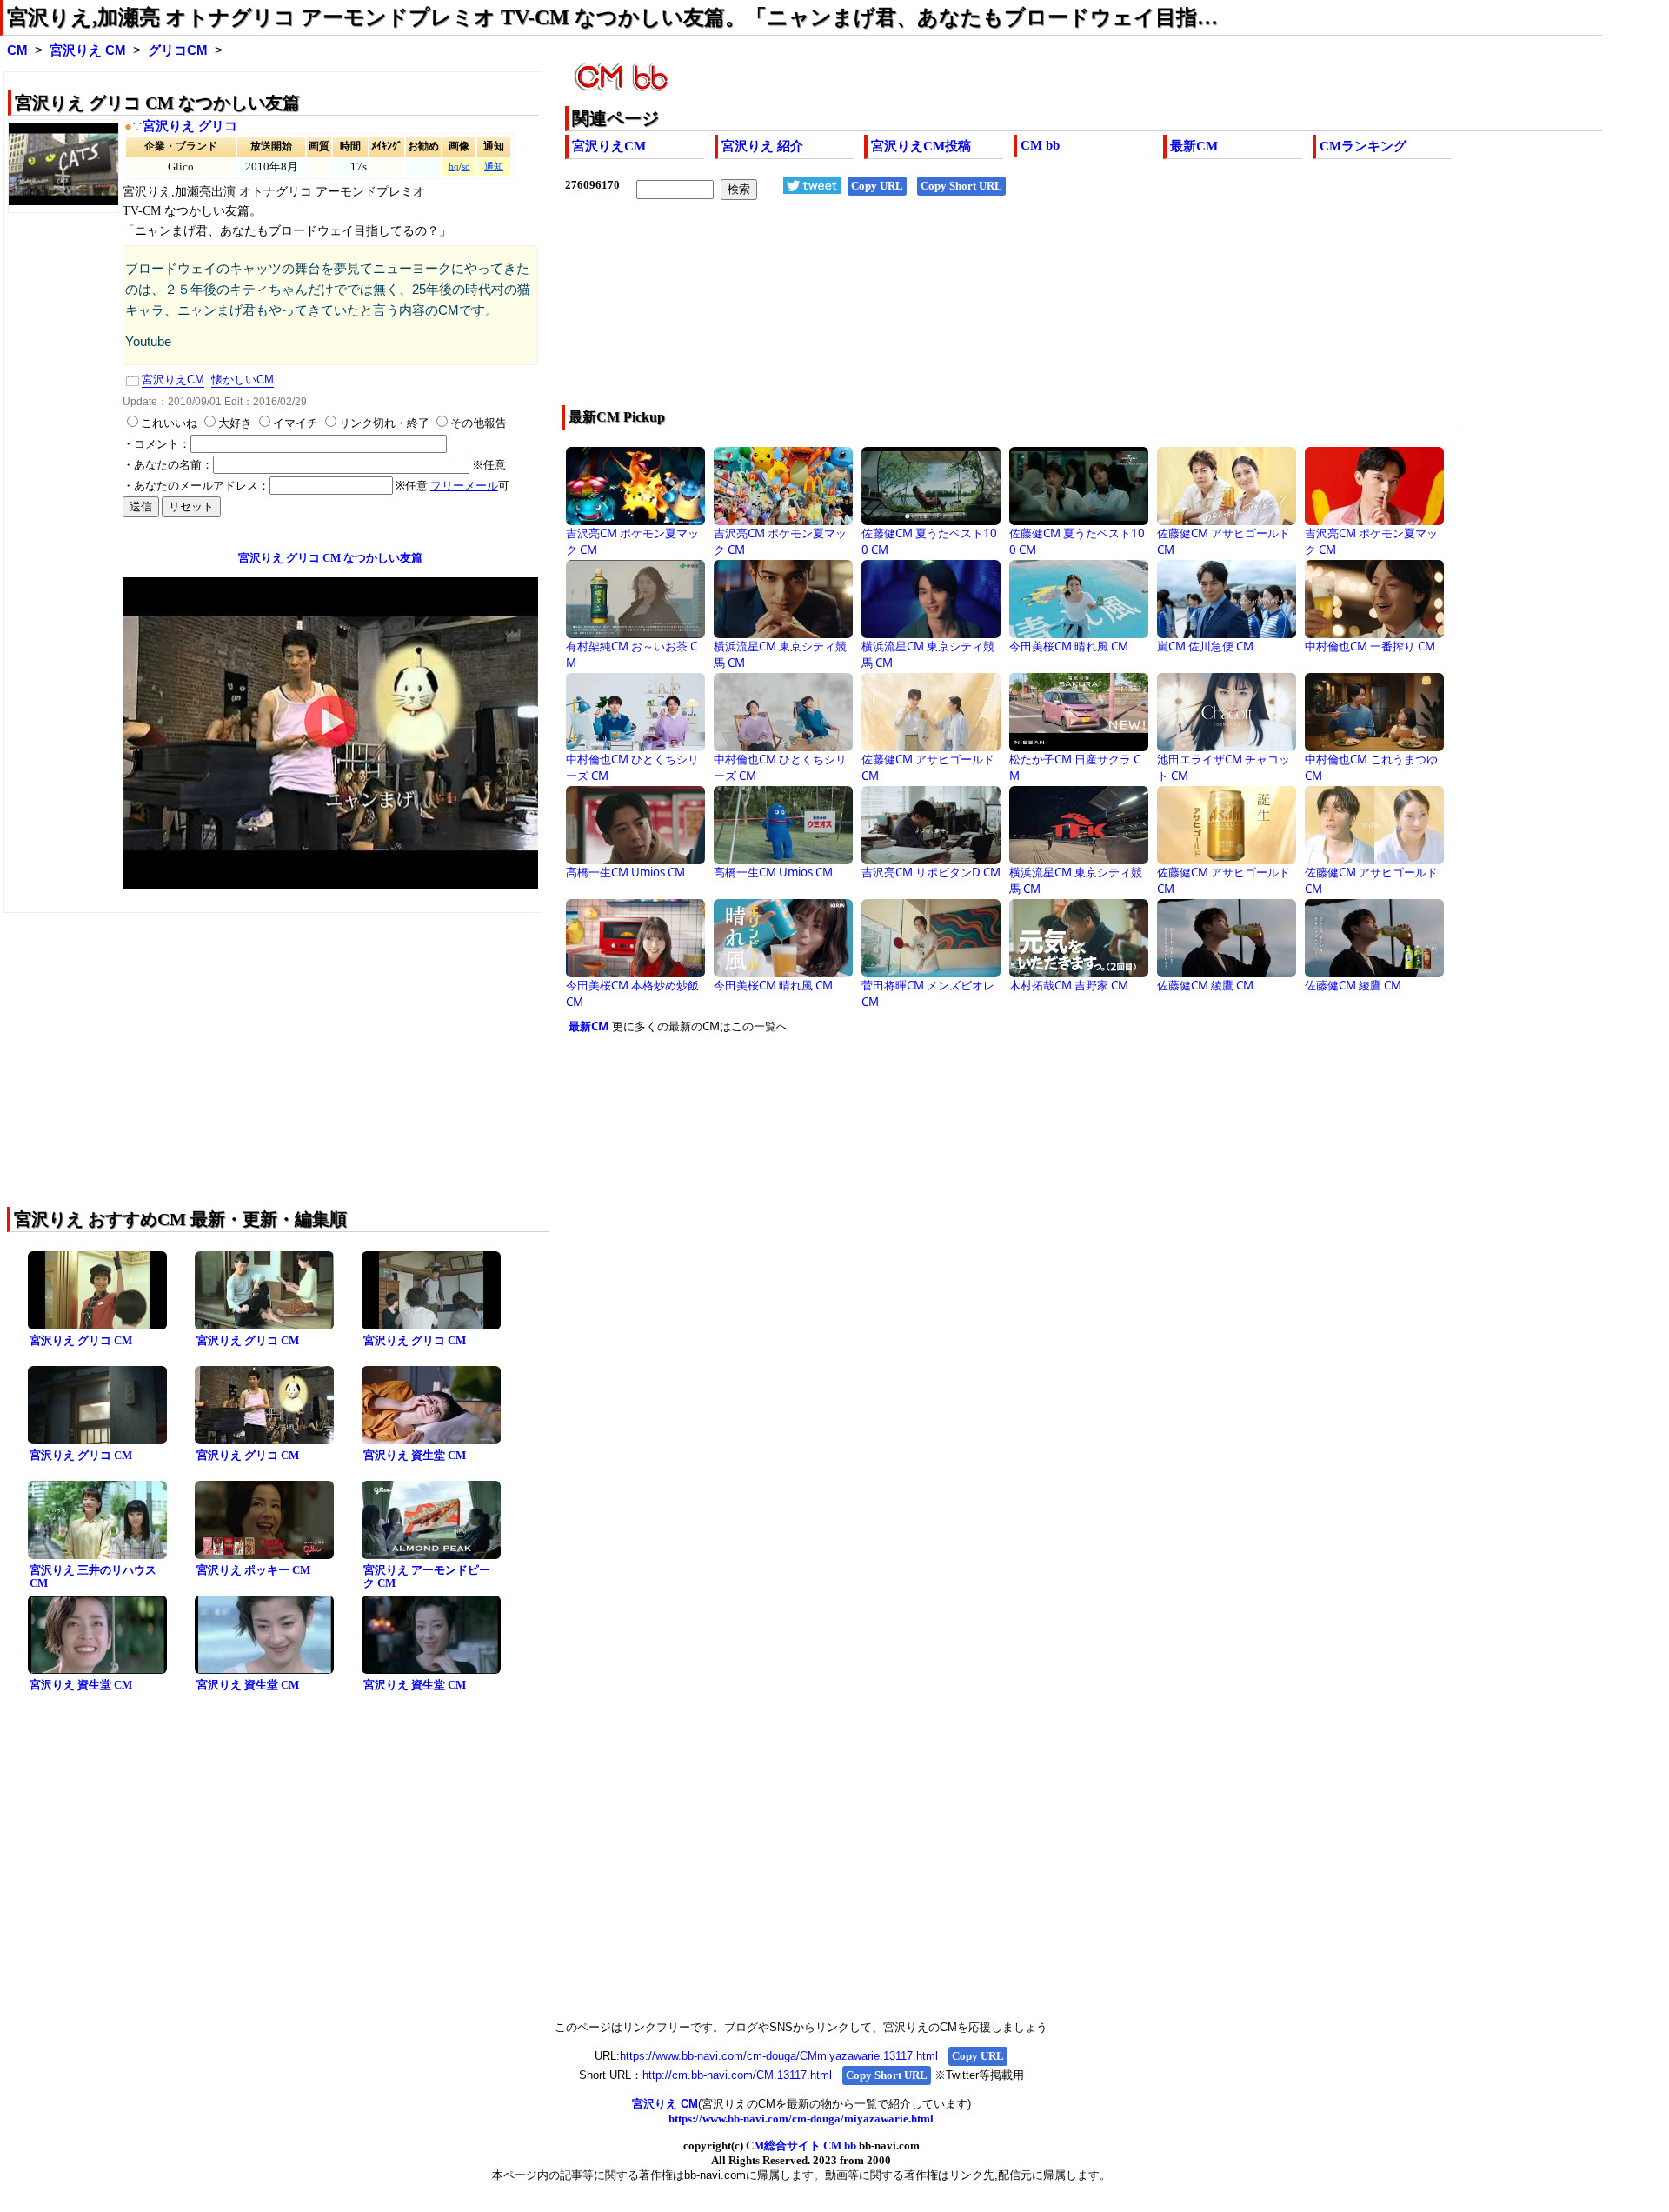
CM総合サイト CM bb (801, 2145)
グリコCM (178, 50)
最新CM (1194, 146)
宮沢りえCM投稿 (921, 146)
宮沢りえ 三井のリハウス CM (93, 1576)
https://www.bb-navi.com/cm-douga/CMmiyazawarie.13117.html (779, 2056)
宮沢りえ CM (88, 50)
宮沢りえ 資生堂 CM (415, 1455)
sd (466, 167)
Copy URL (877, 186)
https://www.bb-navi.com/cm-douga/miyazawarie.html (801, 2119)
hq (454, 167)
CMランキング (1363, 146)
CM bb (1040, 145)
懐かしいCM (243, 380)
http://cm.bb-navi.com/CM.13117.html (737, 2075)
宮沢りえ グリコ (190, 126)
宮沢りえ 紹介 (762, 146)
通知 (494, 167)
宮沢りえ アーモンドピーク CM (427, 1576)
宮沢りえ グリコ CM (81, 1340)
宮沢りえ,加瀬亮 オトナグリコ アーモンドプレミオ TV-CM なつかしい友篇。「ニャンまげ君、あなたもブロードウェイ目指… (612, 17)
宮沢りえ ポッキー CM (253, 1570)
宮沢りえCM (609, 146)
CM (17, 50)
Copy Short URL (961, 186)
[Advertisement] (980, 314)
